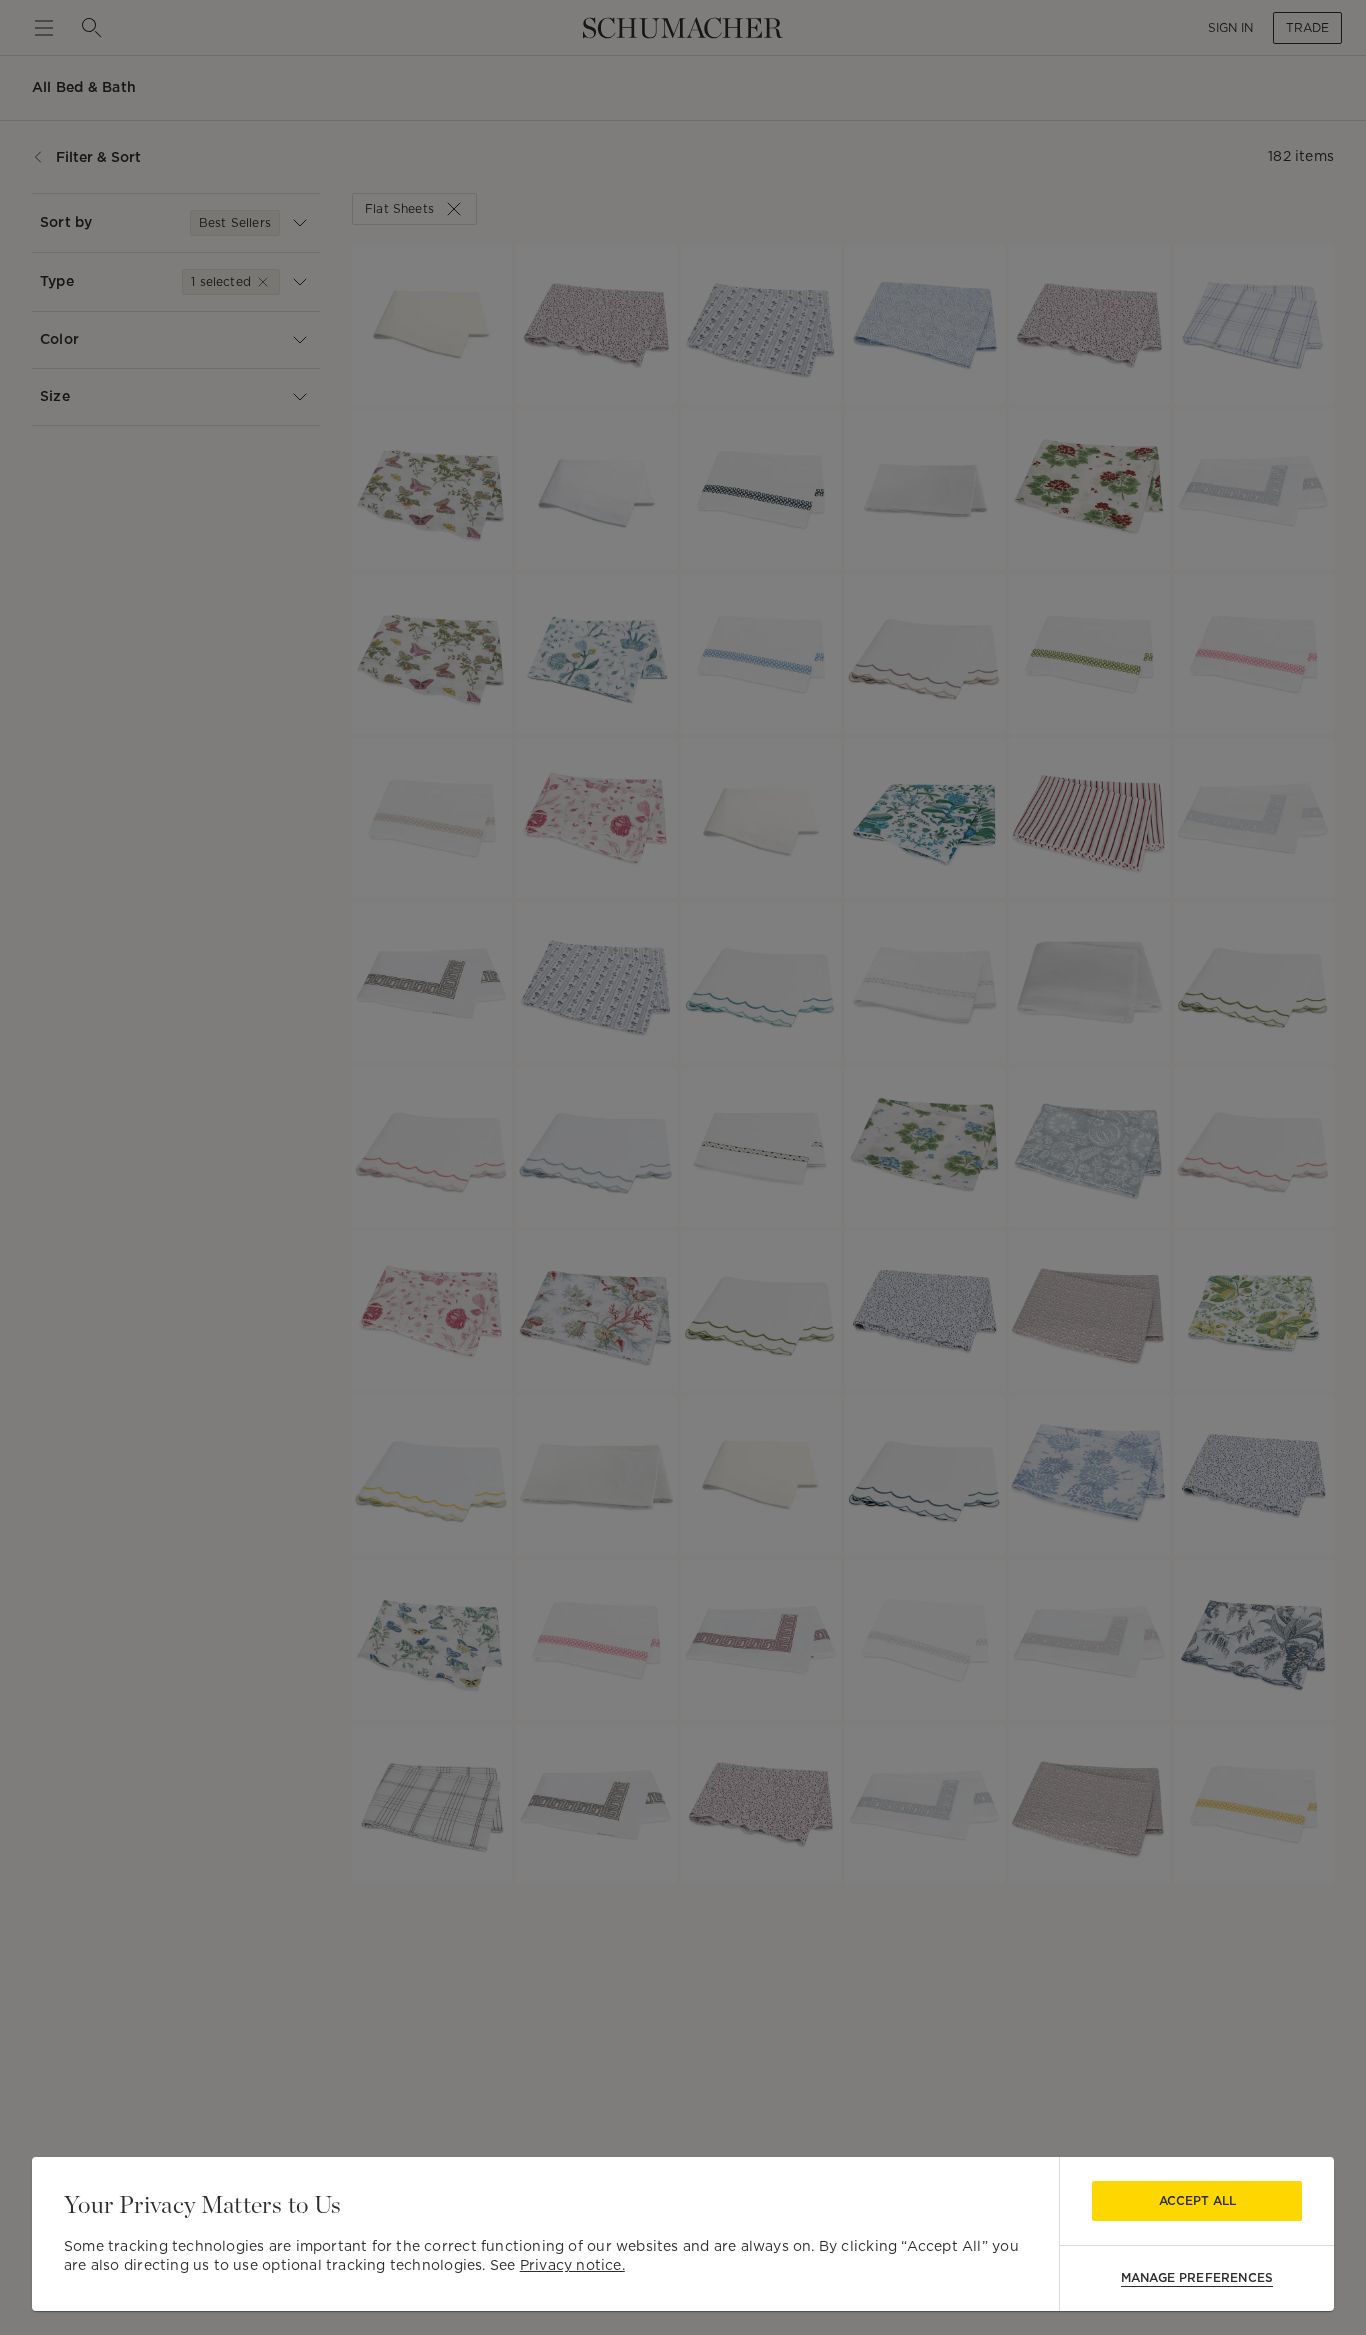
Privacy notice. (572, 2265)
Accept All (1197, 2200)
